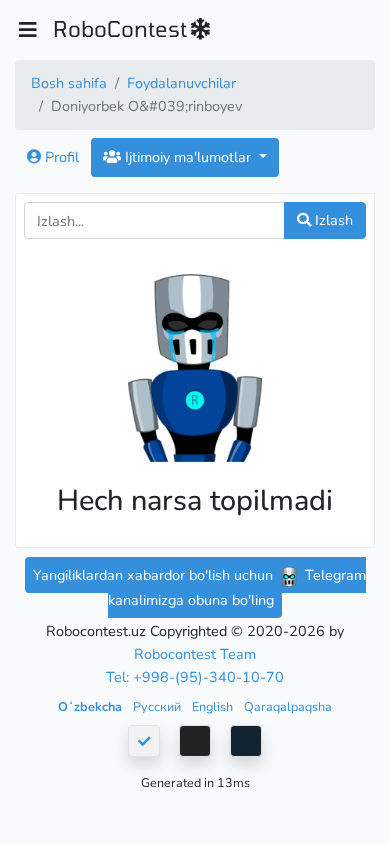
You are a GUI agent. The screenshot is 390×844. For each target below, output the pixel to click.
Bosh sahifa (69, 83)
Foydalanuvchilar (181, 83)
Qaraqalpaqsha (288, 706)
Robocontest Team (195, 654)
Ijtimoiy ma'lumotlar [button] (188, 157)
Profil (60, 157)
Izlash (332, 220)
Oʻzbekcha (91, 706)
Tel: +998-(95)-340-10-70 (195, 677)
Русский (158, 706)
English (214, 706)
